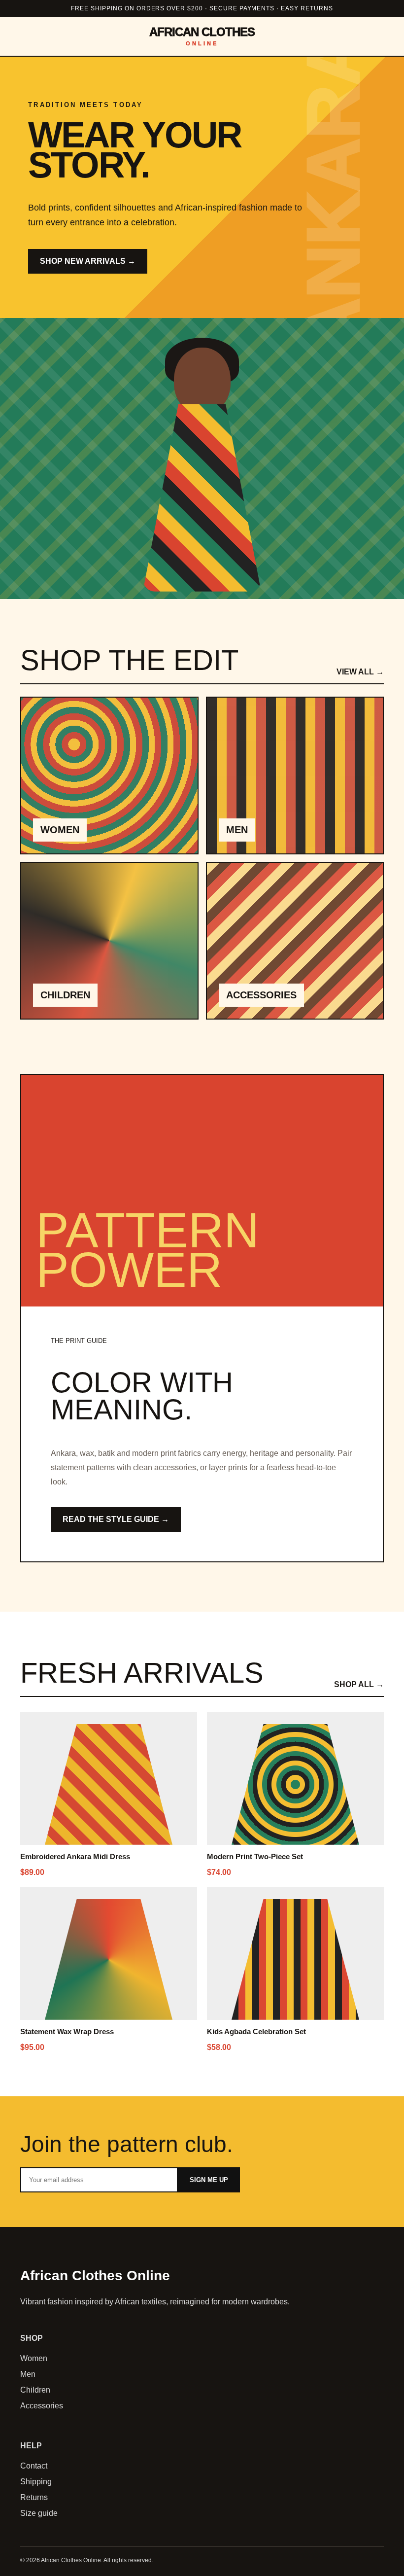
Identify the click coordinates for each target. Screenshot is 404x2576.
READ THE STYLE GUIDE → (116, 1519)
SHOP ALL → (359, 1684)
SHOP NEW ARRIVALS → (88, 261)
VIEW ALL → (360, 672)
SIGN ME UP (209, 2180)
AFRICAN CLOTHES (202, 36)
